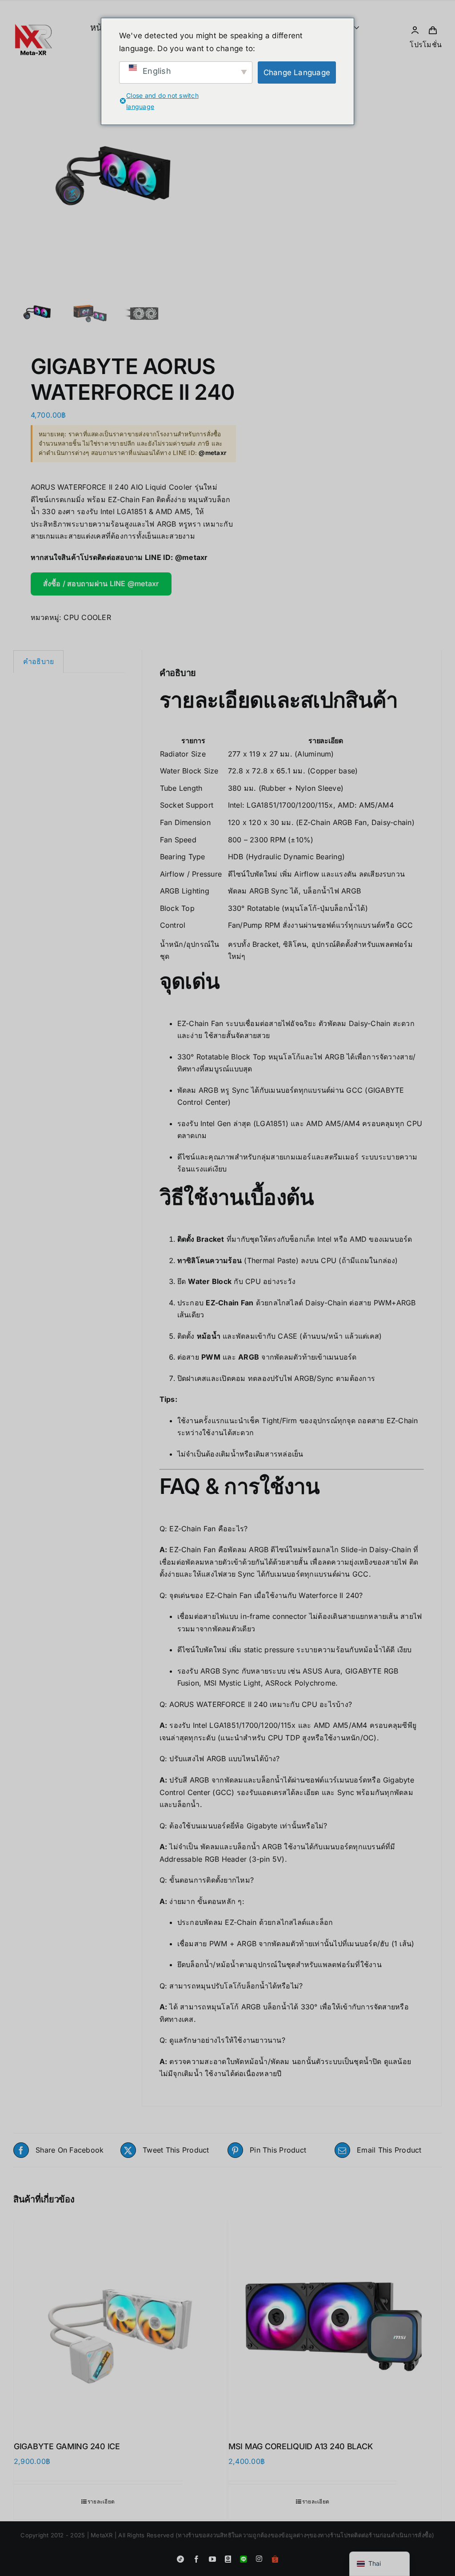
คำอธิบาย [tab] (38, 661)
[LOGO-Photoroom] (33, 7)
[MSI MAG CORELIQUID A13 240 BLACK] (335, 2324)
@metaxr (192, 557)
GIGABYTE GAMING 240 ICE (67, 2446)
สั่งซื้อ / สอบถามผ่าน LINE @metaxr (101, 584)
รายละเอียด (101, 2502)
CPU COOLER (87, 617)
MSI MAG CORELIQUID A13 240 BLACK (300, 2446)
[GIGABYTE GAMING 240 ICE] (120, 2324)
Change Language (297, 72)
